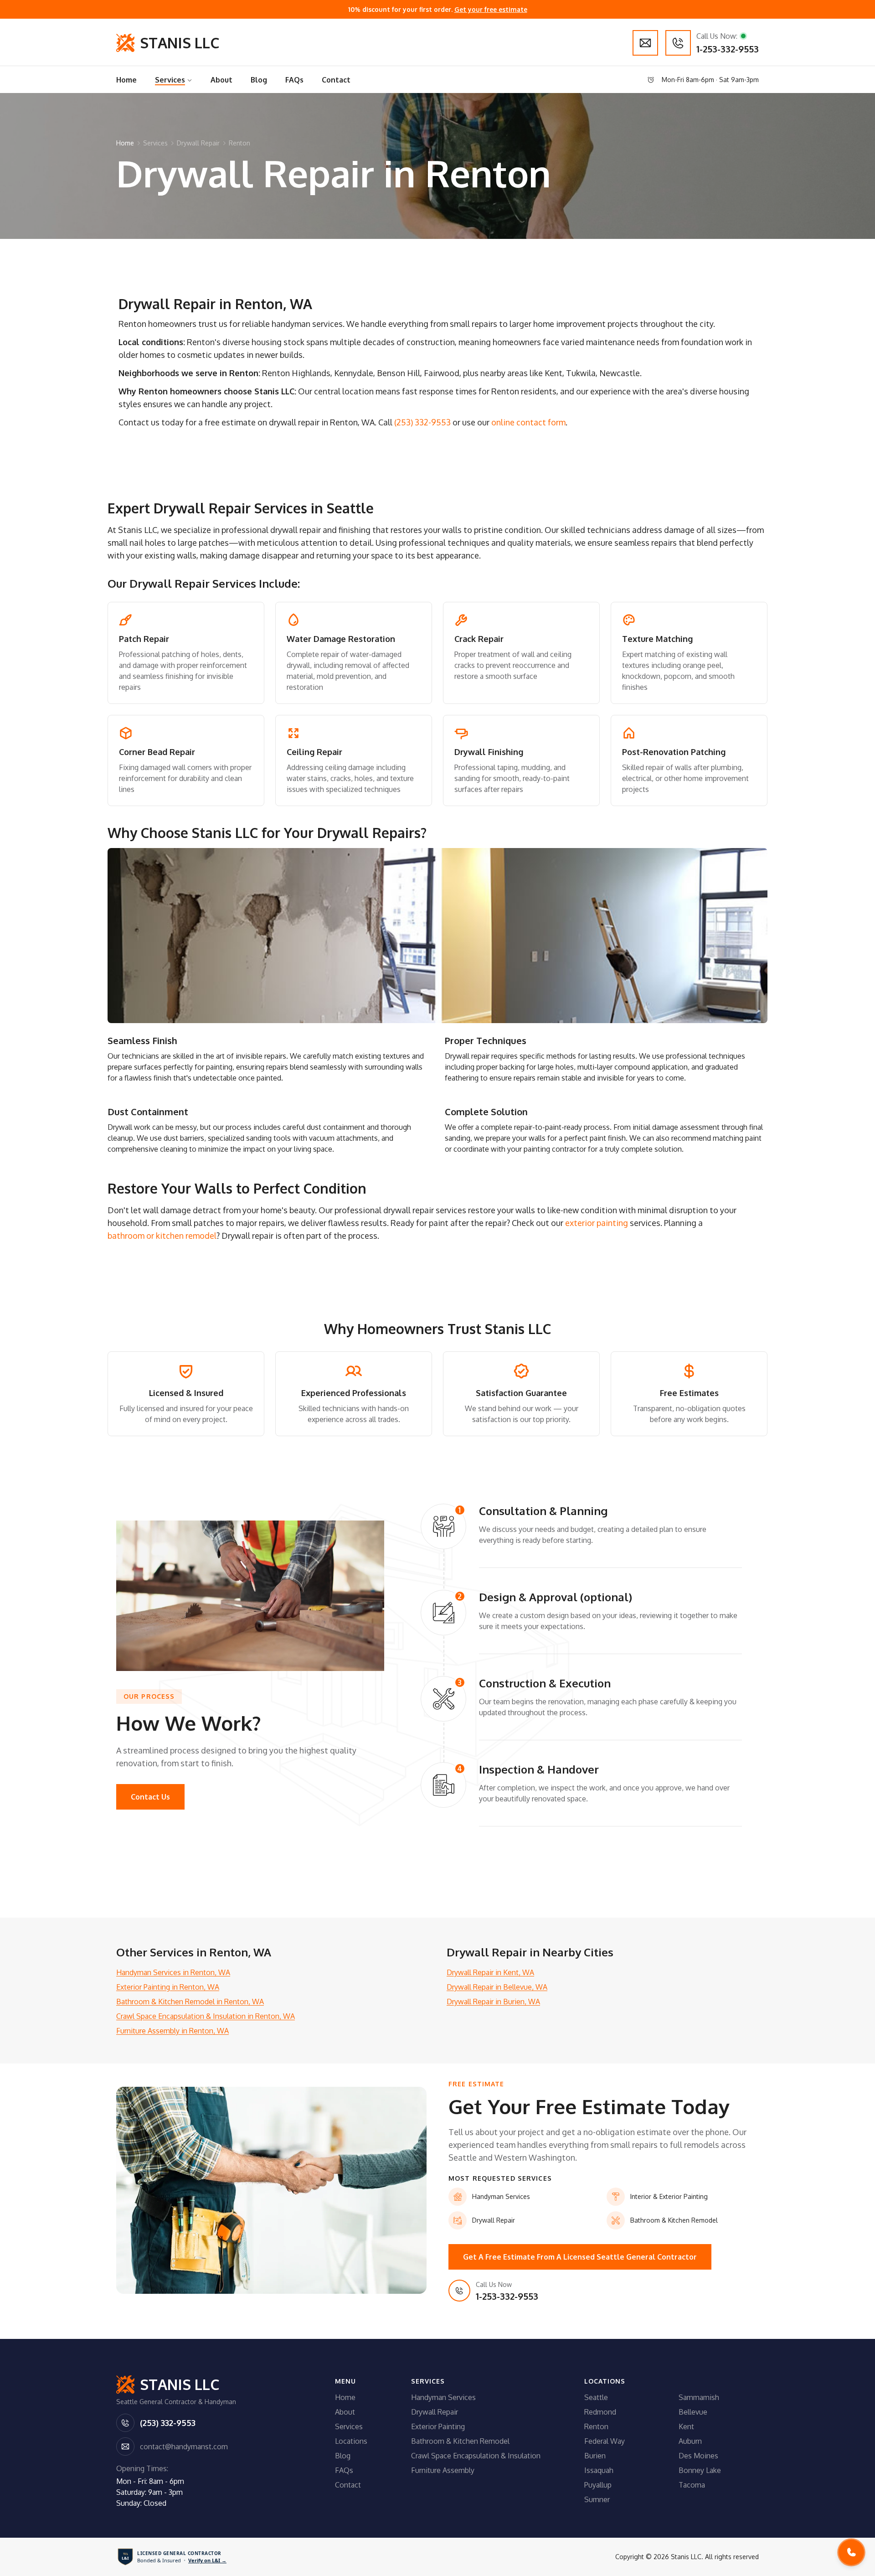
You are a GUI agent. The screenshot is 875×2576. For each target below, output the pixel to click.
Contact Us (150, 1797)
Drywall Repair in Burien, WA (493, 2002)
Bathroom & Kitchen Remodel (460, 2441)
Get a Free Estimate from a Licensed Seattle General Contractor (580, 2257)
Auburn (690, 2441)
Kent (686, 2426)
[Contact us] (645, 43)
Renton (239, 143)
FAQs (344, 2470)
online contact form (528, 422)
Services (155, 143)
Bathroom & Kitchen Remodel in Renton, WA (190, 2002)
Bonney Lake (700, 2470)
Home (125, 143)
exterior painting (597, 1223)
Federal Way (605, 2441)
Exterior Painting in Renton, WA (168, 1987)
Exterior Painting (438, 2426)
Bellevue (693, 2412)
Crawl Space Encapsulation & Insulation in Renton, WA (206, 2016)
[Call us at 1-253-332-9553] (851, 2552)
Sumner (597, 2499)
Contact (348, 2485)
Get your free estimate (491, 9)
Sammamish (699, 2397)
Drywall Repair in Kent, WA (490, 1972)
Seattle (596, 2397)
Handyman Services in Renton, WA (173, 1972)
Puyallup (598, 2485)
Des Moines (698, 2456)
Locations (351, 2441)
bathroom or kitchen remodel (162, 1236)
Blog (343, 2456)
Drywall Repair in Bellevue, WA (497, 1987)
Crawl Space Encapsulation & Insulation (476, 2456)
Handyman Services (443, 2397)
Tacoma (692, 2485)
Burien (595, 2456)
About (345, 2412)
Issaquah (599, 2470)
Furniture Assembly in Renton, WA (172, 2031)
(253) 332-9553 (422, 422)
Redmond (600, 2412)
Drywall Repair (198, 143)
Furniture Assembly (443, 2470)
